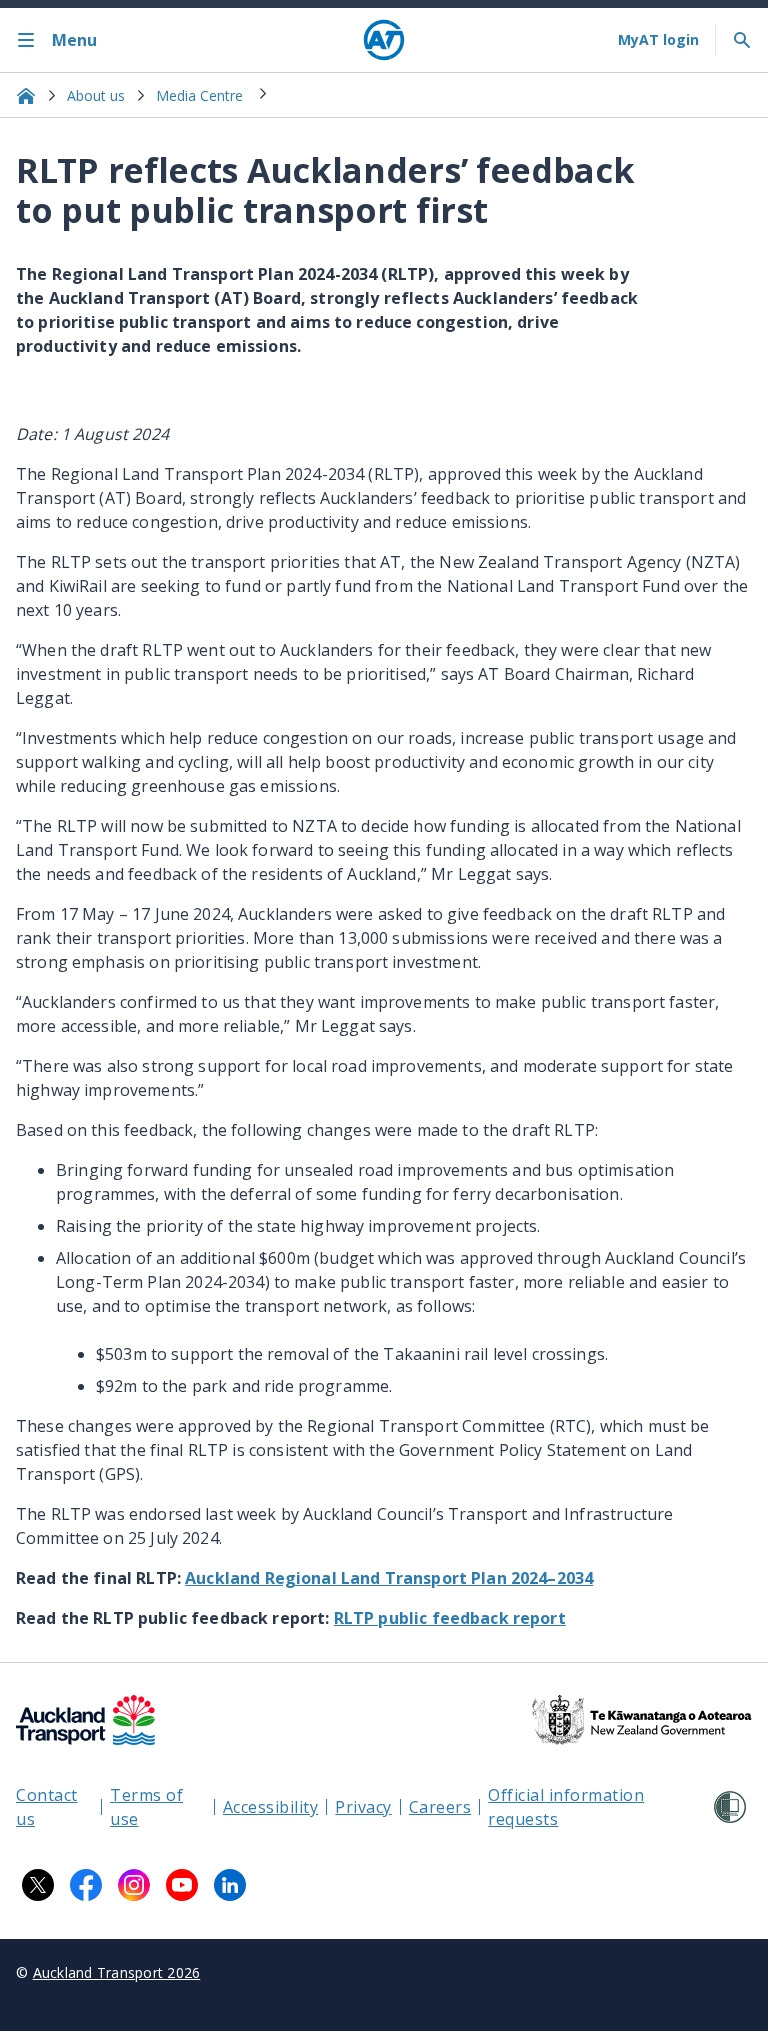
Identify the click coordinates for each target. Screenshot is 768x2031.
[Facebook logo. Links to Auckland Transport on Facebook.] (86, 1885)
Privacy (363, 1807)
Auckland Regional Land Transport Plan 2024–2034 (389, 1578)
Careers (440, 1807)
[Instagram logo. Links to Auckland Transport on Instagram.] (134, 1885)
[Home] (384, 40)
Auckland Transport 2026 (117, 1972)
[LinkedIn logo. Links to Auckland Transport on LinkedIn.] (230, 1885)
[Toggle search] (742, 40)
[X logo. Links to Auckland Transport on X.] (38, 1885)
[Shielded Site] (730, 1807)
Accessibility (271, 1807)
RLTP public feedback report (450, 1618)
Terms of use (146, 1807)
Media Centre (199, 95)
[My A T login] (658, 40)
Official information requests (566, 1807)
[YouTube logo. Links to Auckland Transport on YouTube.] (182, 1885)
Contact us (47, 1807)
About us (96, 95)
